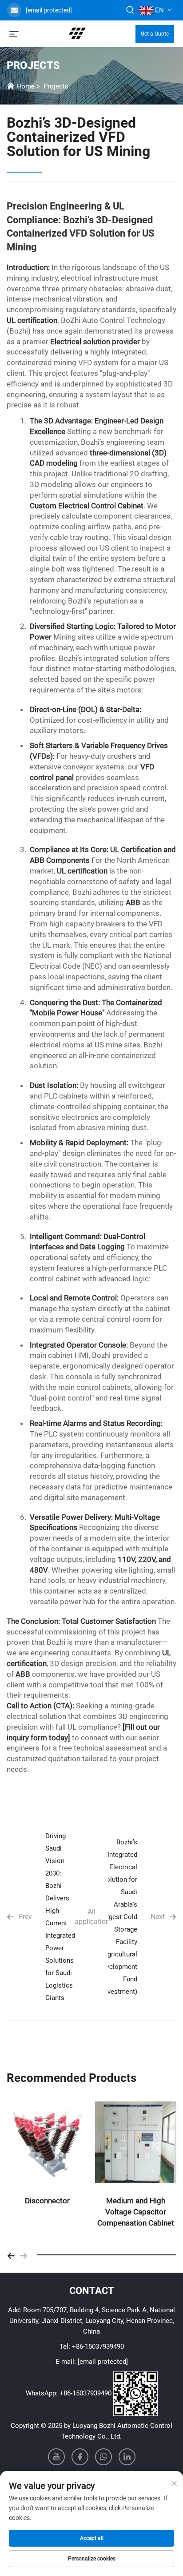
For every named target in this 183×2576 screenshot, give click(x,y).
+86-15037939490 (98, 2347)
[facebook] (80, 2457)
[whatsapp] (103, 2457)
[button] (11, 2255)
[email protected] (49, 10)
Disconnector (47, 2201)
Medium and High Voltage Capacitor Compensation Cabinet (136, 2212)
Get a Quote (155, 34)
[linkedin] (127, 2457)
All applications (91, 1917)
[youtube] (56, 2457)
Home (26, 86)
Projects (56, 86)
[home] (77, 33)
